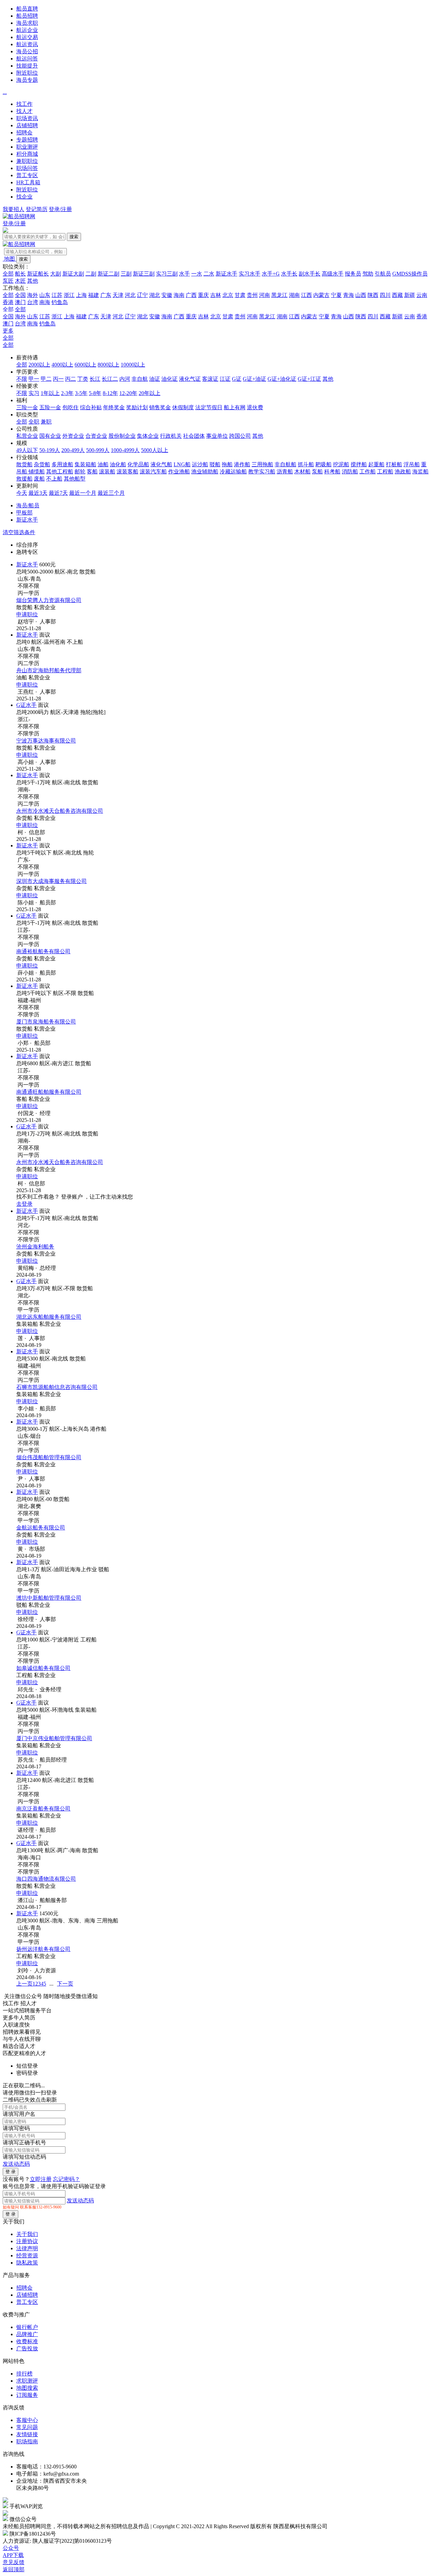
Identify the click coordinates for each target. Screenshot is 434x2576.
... (5, 92)
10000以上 (133, 365)
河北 (130, 295)
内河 (125, 379)
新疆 (410, 295)
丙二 (71, 379)
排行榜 (24, 2374)
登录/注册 (60, 209)
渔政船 (403, 472)
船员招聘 (27, 16)
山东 (45, 295)
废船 (39, 479)
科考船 (332, 472)
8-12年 (110, 393)
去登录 (24, 1204)
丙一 (58, 379)
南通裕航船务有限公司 (43, 951)
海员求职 (27, 23)
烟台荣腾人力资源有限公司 (49, 600)
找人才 (24, 111)
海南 (179, 295)
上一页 (24, 1984)
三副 (126, 274)
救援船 (24, 479)
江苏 (57, 295)
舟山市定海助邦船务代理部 (49, 670)
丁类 (83, 379)
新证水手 (226, 274)
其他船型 (75, 479)
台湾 (33, 302)
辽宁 (142, 295)
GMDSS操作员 (410, 274)
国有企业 (50, 436)
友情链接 (27, 2434)
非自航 (140, 379)
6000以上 (85, 365)
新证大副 (73, 274)
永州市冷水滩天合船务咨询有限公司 (60, 811)
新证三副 (144, 274)
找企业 (24, 197)
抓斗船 (306, 464)
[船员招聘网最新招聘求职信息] (19, 216)
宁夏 (336, 295)
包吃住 (71, 407)
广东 (106, 295)
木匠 (20, 281)
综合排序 (27, 545)
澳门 (20, 302)
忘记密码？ (66, 2179)
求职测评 (27, 2381)
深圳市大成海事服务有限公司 (52, 881)
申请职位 (27, 614)
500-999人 (98, 450)
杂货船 (42, 464)
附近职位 (27, 73)
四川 (385, 295)
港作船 (242, 464)
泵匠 (8, 281)
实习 (34, 393)
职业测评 (27, 147)
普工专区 (27, 175)
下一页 (65, 1984)
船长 (20, 274)
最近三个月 (111, 493)
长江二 (110, 379)
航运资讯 (27, 44)
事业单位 (217, 436)
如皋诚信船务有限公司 (43, 1668)
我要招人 (14, 209)
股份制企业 (122, 436)
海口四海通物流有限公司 (46, 1879)
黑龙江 (279, 295)
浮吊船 (412, 464)
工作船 (368, 472)
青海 (349, 295)
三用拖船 (262, 464)
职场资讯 (27, 118)
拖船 (227, 464)
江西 (307, 295)
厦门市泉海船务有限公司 (46, 1022)
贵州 (252, 295)
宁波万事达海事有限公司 (46, 741)
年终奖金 (114, 407)
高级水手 (333, 274)
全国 (20, 295)
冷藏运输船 (233, 472)
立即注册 (41, 2179)
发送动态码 (16, 2164)
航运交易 (27, 37)
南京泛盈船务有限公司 (43, 1809)
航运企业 (27, 30)
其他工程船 (60, 472)
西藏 (397, 295)
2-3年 (67, 393)
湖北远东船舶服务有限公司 (49, 1317)
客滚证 (210, 379)
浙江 (69, 295)
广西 (191, 295)
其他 (33, 281)
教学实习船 (262, 472)
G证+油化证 (282, 379)
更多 (8, 331)
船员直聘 (27, 9)
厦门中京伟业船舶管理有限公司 (54, 1738)
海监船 (420, 472)
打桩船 (394, 464)
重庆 (203, 295)
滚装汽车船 (153, 472)
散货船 (24, 464)
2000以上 (39, 365)
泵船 (317, 472)
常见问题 (27, 2427)
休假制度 (183, 407)
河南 (264, 295)
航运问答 (27, 59)
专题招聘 (27, 140)
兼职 (46, 422)
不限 (22, 379)
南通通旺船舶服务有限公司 (49, 1092)
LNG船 (182, 464)
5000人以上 (155, 450)
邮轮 (80, 472)
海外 (33, 295)
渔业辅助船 (205, 472)
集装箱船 (85, 464)
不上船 (54, 479)
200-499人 (73, 450)
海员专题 (27, 80)
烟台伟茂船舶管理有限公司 (49, 1457)
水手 (184, 274)
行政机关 (171, 436)
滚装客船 (127, 472)
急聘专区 (27, 552)
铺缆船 (37, 472)
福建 (94, 295)
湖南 (294, 295)
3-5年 (81, 393)
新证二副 (108, 274)
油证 (155, 379)
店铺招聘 (27, 125)
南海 (45, 302)
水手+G (271, 274)
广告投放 (27, 2348)
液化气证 (190, 379)
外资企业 (73, 436)
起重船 (376, 464)
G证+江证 (309, 379)
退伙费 (255, 407)
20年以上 (150, 393)
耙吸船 (323, 464)
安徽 (167, 295)
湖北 (155, 295)
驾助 (368, 274)
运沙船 (200, 464)
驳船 (215, 464)
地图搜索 (27, 2388)
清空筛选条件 (19, 532)
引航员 (383, 274)
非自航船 (285, 464)
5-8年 (95, 393)
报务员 (353, 274)
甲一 (34, 379)
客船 (92, 472)
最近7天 (58, 493)
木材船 (302, 472)
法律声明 (27, 2248)
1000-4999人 (125, 450)
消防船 (350, 472)
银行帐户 (27, 2327)
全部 (8, 274)
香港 (8, 302)
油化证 (170, 379)
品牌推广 (27, 2334)
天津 (118, 295)
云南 (422, 295)
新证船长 (38, 274)
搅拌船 (359, 464)
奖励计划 (137, 407)
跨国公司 (240, 436)
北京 (228, 295)
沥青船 (285, 472)
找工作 (24, 104)
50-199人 (50, 450)
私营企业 (27, 436)
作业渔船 (179, 472)
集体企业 (148, 436)
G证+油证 (254, 379)
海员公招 (27, 51)
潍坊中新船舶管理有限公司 (49, 1598)
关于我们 (27, 2234)
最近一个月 (83, 493)
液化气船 (161, 464)
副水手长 (310, 274)
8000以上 (108, 365)
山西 (361, 295)
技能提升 (27, 66)
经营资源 (27, 2255)
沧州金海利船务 (35, 1247)
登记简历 (37, 209)
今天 (22, 493)
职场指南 (27, 2441)
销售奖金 (160, 407)
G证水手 (26, 705)
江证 (225, 379)
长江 (95, 379)
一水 (197, 274)
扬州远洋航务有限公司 (43, 1949)
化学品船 (138, 464)
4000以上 (62, 365)
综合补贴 (91, 407)
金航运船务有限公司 (41, 1528)
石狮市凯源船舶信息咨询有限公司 (57, 1387)
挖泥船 (341, 464)
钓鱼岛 (60, 302)
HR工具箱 (28, 182)
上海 (81, 295)
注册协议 (27, 2241)
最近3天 (38, 493)
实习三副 (167, 274)
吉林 (216, 295)
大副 (56, 274)
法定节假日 (209, 407)
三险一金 (27, 407)
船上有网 (235, 407)
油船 (103, 464)
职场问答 (27, 168)
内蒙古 (321, 295)
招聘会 (24, 133)
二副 (91, 274)
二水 (209, 274)
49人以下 (27, 450)
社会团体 (194, 436)
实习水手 (250, 274)
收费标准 (27, 2341)
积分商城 (27, 154)
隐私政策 (27, 2263)
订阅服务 (27, 2395)
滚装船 (107, 472)
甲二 (46, 379)
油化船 (118, 464)
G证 (237, 379)
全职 (34, 422)
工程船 (385, 472)
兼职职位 (27, 161)
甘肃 (240, 295)
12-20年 (128, 393)
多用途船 (62, 464)
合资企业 (96, 436)
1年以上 (50, 393)
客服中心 (27, 2420)
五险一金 (50, 407)
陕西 (373, 295)
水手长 (289, 274)
